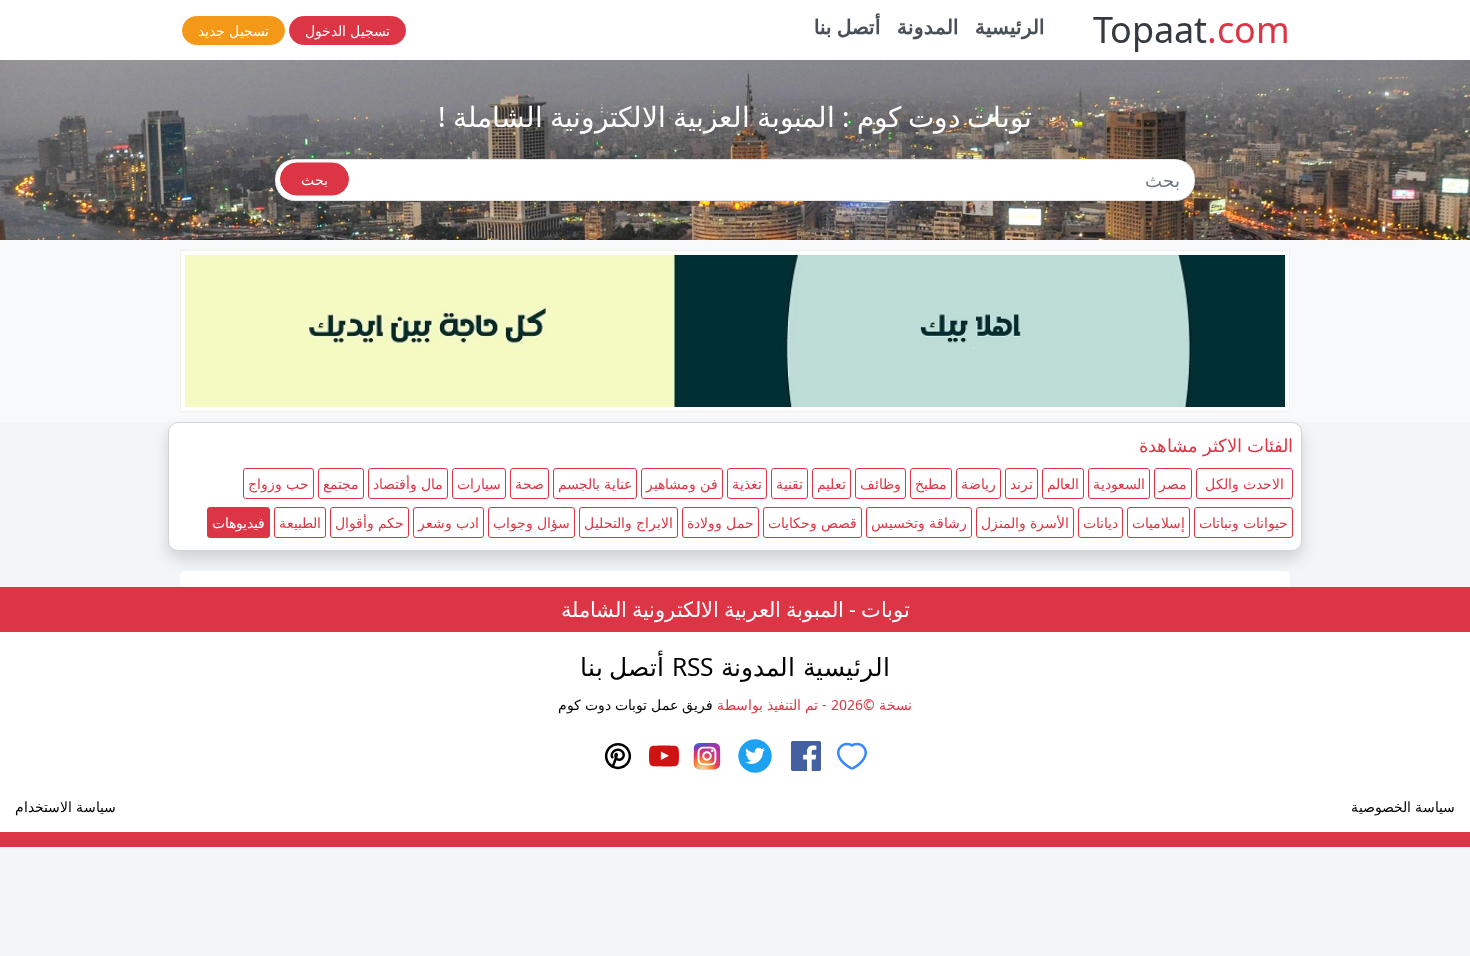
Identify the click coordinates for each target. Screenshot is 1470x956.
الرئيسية (1010, 26)
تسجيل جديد (233, 30)
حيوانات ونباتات (1243, 522)
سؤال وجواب (531, 522)
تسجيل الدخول (347, 30)
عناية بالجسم (595, 483)
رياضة (978, 483)
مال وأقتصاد (408, 483)
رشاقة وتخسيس (919, 522)
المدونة (928, 26)
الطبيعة (300, 522)
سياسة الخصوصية (1403, 806)
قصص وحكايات (812, 522)
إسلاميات (1158, 522)
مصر (1173, 483)
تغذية (747, 483)
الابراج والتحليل (628, 522)
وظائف (880, 483)
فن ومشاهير (682, 483)
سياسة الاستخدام (65, 806)
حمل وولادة (720, 522)
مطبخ (931, 483)
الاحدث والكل (1244, 483)
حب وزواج (278, 483)
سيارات (479, 483)
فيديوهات (238, 522)
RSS (692, 666)
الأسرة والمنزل (1025, 522)
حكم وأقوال (369, 522)
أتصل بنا (848, 26)
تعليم (831, 483)
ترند (1021, 483)
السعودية (1119, 483)
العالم (1063, 483)
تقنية (789, 483)
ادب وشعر (448, 522)
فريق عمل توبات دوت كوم (635, 704)
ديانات (1100, 522)
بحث (314, 179)
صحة (529, 483)
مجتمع (341, 483)
